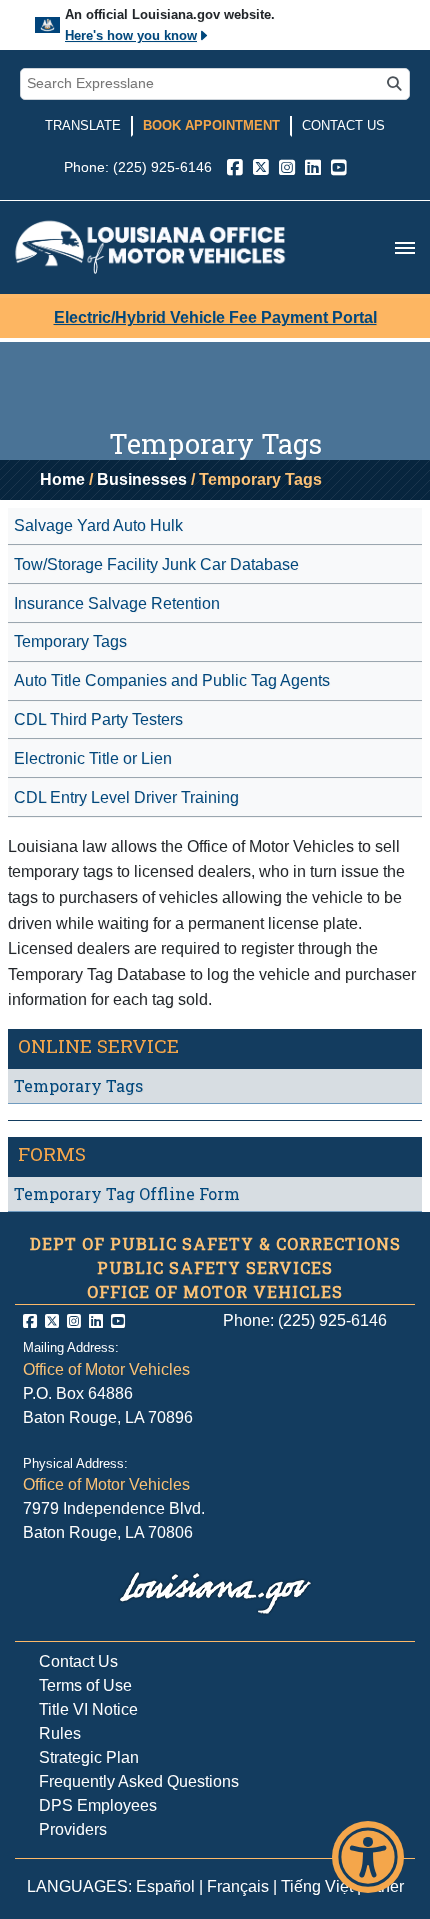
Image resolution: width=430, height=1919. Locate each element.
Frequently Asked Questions (139, 1781)
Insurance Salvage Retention (117, 603)
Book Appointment (211, 125)
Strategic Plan (89, 1757)
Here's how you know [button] (131, 35)
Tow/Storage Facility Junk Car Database (156, 564)
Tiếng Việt (317, 1886)
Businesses (142, 479)
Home (62, 479)
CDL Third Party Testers (98, 719)
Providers (73, 1829)
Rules (60, 1733)
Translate (83, 125)
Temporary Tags (70, 641)
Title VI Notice (88, 1709)
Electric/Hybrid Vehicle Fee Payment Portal (215, 317)
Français (238, 1886)
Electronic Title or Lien (93, 758)
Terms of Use (85, 1685)
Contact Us (343, 125)
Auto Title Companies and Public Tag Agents (172, 680)
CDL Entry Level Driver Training (126, 797)
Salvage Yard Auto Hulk (98, 525)
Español (165, 1886)
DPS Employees (98, 1805)
